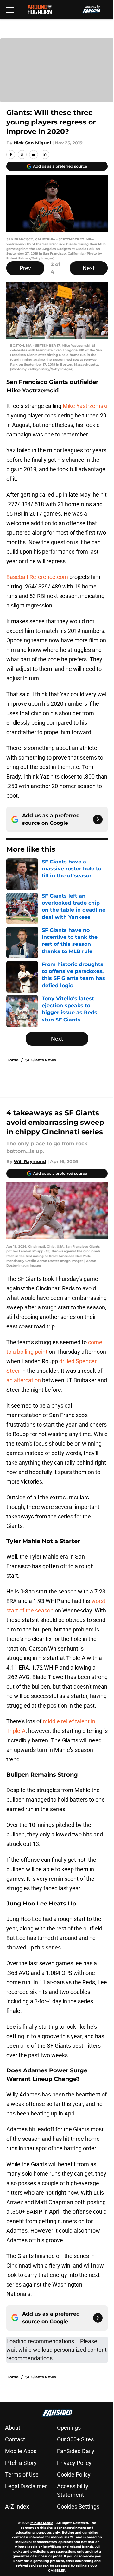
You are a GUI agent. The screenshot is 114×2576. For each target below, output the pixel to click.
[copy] (45, 155)
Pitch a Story (21, 2463)
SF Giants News (41, 1060)
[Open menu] (10, 10)
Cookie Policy (74, 2474)
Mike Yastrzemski (85, 406)
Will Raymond (30, 1161)
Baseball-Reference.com (37, 577)
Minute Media (42, 2523)
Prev (25, 268)
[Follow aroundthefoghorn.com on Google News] (98, 819)
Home (13, 1060)
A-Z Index (17, 2506)
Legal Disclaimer (26, 2486)
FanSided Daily (76, 2451)
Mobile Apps (21, 2451)
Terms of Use (22, 2474)
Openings (69, 2428)
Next (89, 268)
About (13, 2428)
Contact (15, 2439)
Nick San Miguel (32, 143)
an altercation (24, 1380)
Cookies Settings (78, 2506)
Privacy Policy (74, 2463)
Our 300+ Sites (75, 2439)
